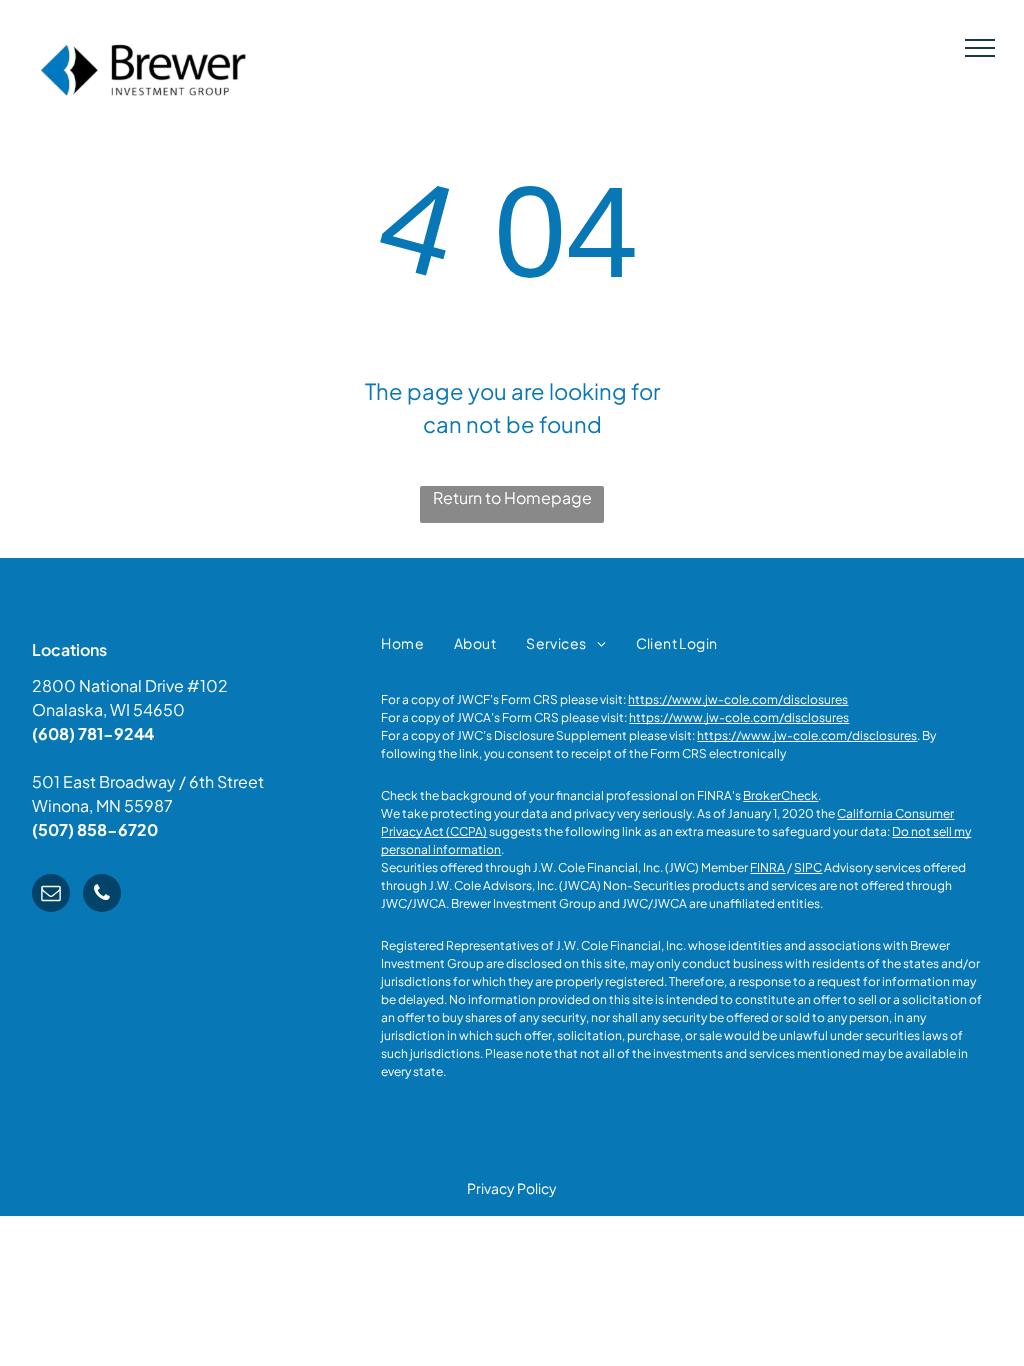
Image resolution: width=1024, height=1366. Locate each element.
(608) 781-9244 (93, 733)
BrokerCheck (780, 795)
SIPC (808, 867)
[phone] (102, 895)
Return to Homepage (512, 497)
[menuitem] (402, 643)
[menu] (980, 48)
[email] (51, 895)
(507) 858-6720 (95, 829)
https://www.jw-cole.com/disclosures (738, 699)
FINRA (767, 867)
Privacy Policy (512, 1188)
